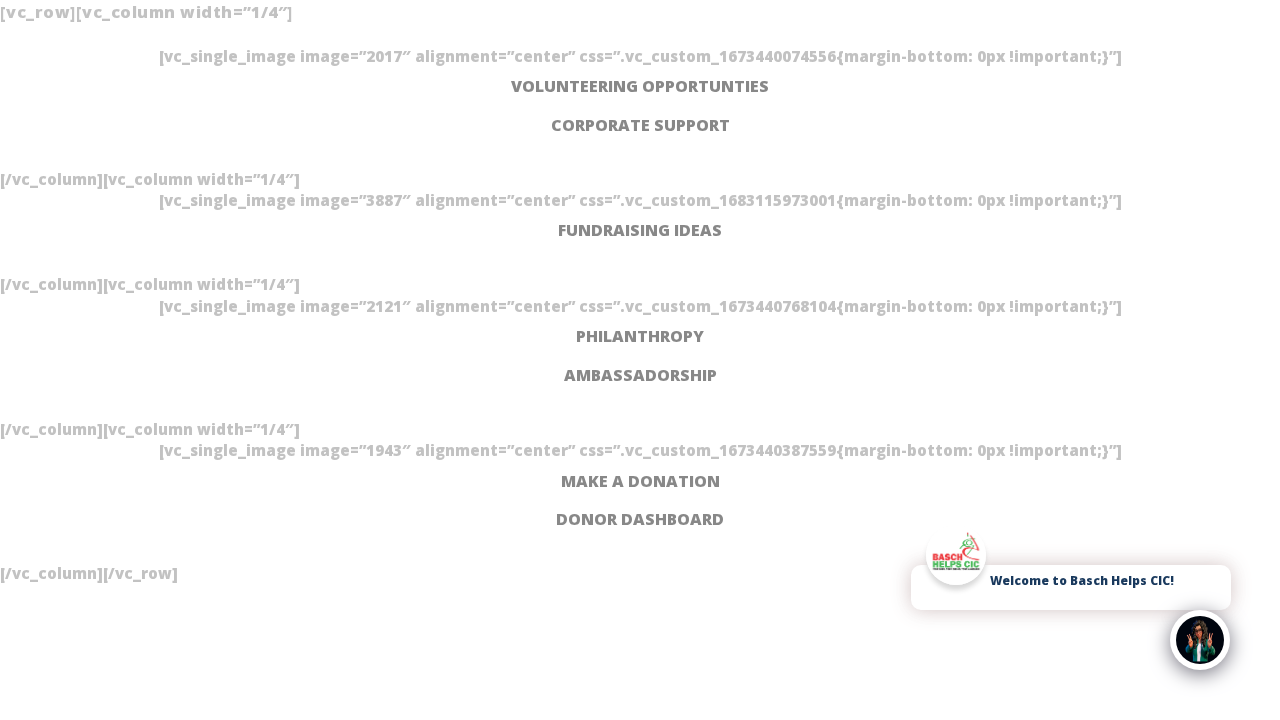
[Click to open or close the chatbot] (1200, 640)
